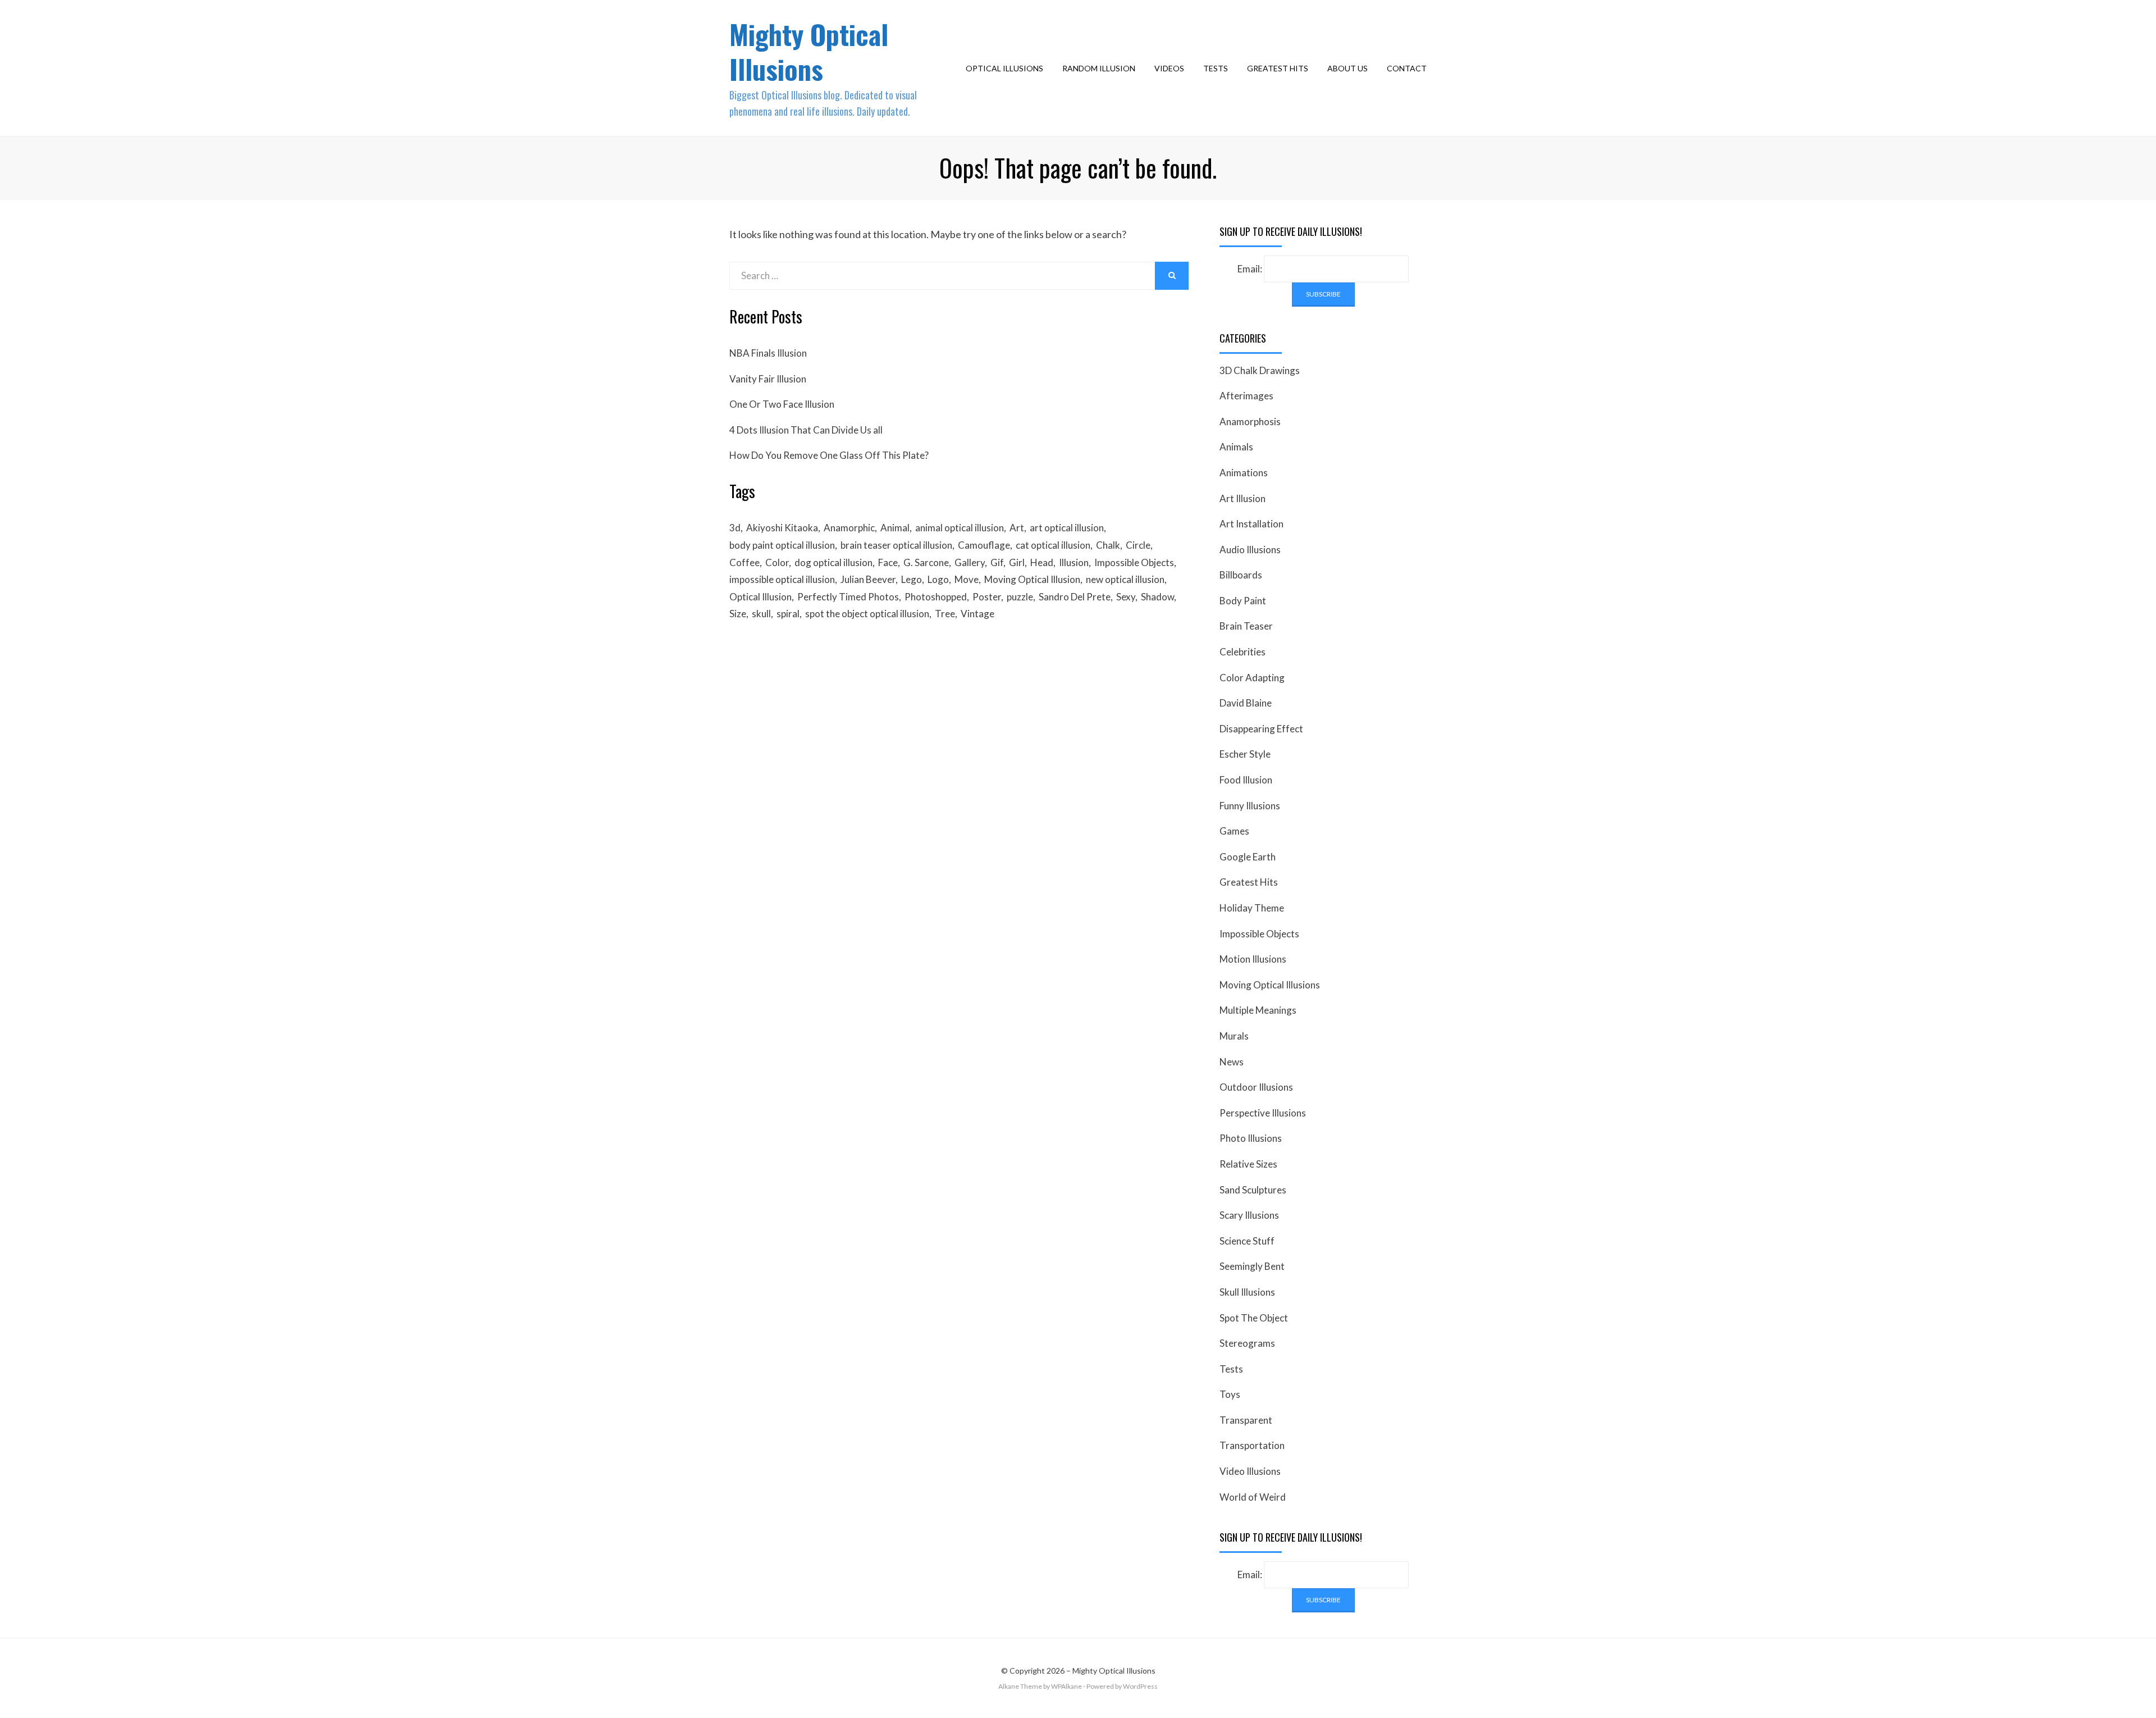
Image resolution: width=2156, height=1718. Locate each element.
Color (777, 562)
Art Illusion (1243, 498)
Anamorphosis (1250, 421)
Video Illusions (1250, 1471)
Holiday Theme (1252, 908)
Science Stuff (1247, 1241)
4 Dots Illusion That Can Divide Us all (806, 430)
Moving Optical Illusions (1270, 985)
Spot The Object (1254, 1318)
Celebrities (1243, 652)
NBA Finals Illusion (768, 353)
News (1232, 1062)
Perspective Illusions (1263, 1113)
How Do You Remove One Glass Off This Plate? (829, 455)
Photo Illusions (1251, 1138)
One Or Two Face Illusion (782, 404)
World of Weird (1253, 1497)
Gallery (970, 562)
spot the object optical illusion (867, 614)
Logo (938, 579)
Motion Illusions (1253, 959)
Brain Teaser (1246, 626)
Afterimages (1246, 396)
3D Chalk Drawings (1260, 370)
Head (1042, 562)
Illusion (1074, 562)
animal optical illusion (960, 528)
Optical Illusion (760, 597)
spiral (788, 614)
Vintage (977, 614)
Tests (1216, 68)
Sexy (1126, 597)
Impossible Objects (1134, 562)
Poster (987, 597)
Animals (1236, 447)
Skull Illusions (1247, 1292)
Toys (1230, 1394)
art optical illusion (1067, 528)
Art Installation (1251, 524)
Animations (1244, 473)
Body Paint (1243, 601)
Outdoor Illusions (1256, 1087)
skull (761, 614)
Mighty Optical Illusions (809, 51)
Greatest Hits (1278, 68)
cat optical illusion (1053, 545)
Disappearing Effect (1261, 729)
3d (735, 528)
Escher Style (1245, 754)
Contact (1407, 68)
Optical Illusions (1004, 68)
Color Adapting (1252, 678)
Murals (1234, 1036)
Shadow (1157, 597)
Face (888, 562)
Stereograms (1247, 1343)
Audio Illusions (1250, 550)
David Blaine (1246, 703)
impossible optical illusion (782, 579)
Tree (945, 614)
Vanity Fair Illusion (768, 379)
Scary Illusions (1249, 1215)
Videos (1169, 68)
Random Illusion (1099, 68)
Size (738, 614)
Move (967, 579)
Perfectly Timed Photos (848, 597)
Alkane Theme (1020, 1686)
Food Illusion (1246, 780)
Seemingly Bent (1252, 1266)
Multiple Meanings (1258, 1010)
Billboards (1241, 575)
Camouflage (984, 545)
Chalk (1108, 545)
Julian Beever (868, 579)
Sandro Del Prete (1075, 597)
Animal (895, 528)
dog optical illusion (833, 562)
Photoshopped (936, 597)
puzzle (1020, 597)
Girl (1017, 562)
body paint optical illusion (782, 545)
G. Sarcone (926, 562)
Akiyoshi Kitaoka (782, 528)
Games (1234, 831)
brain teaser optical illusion (896, 545)
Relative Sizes (1248, 1164)
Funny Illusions (1250, 806)
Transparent (1246, 1420)
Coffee (744, 562)
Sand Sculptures (1253, 1190)
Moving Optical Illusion (1032, 579)
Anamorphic (849, 528)
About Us (1347, 68)
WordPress (1140, 1686)
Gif (997, 562)
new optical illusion (1125, 579)
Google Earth (1248, 857)
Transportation (1252, 1445)
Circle (1138, 545)
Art (1017, 528)
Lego (912, 579)
